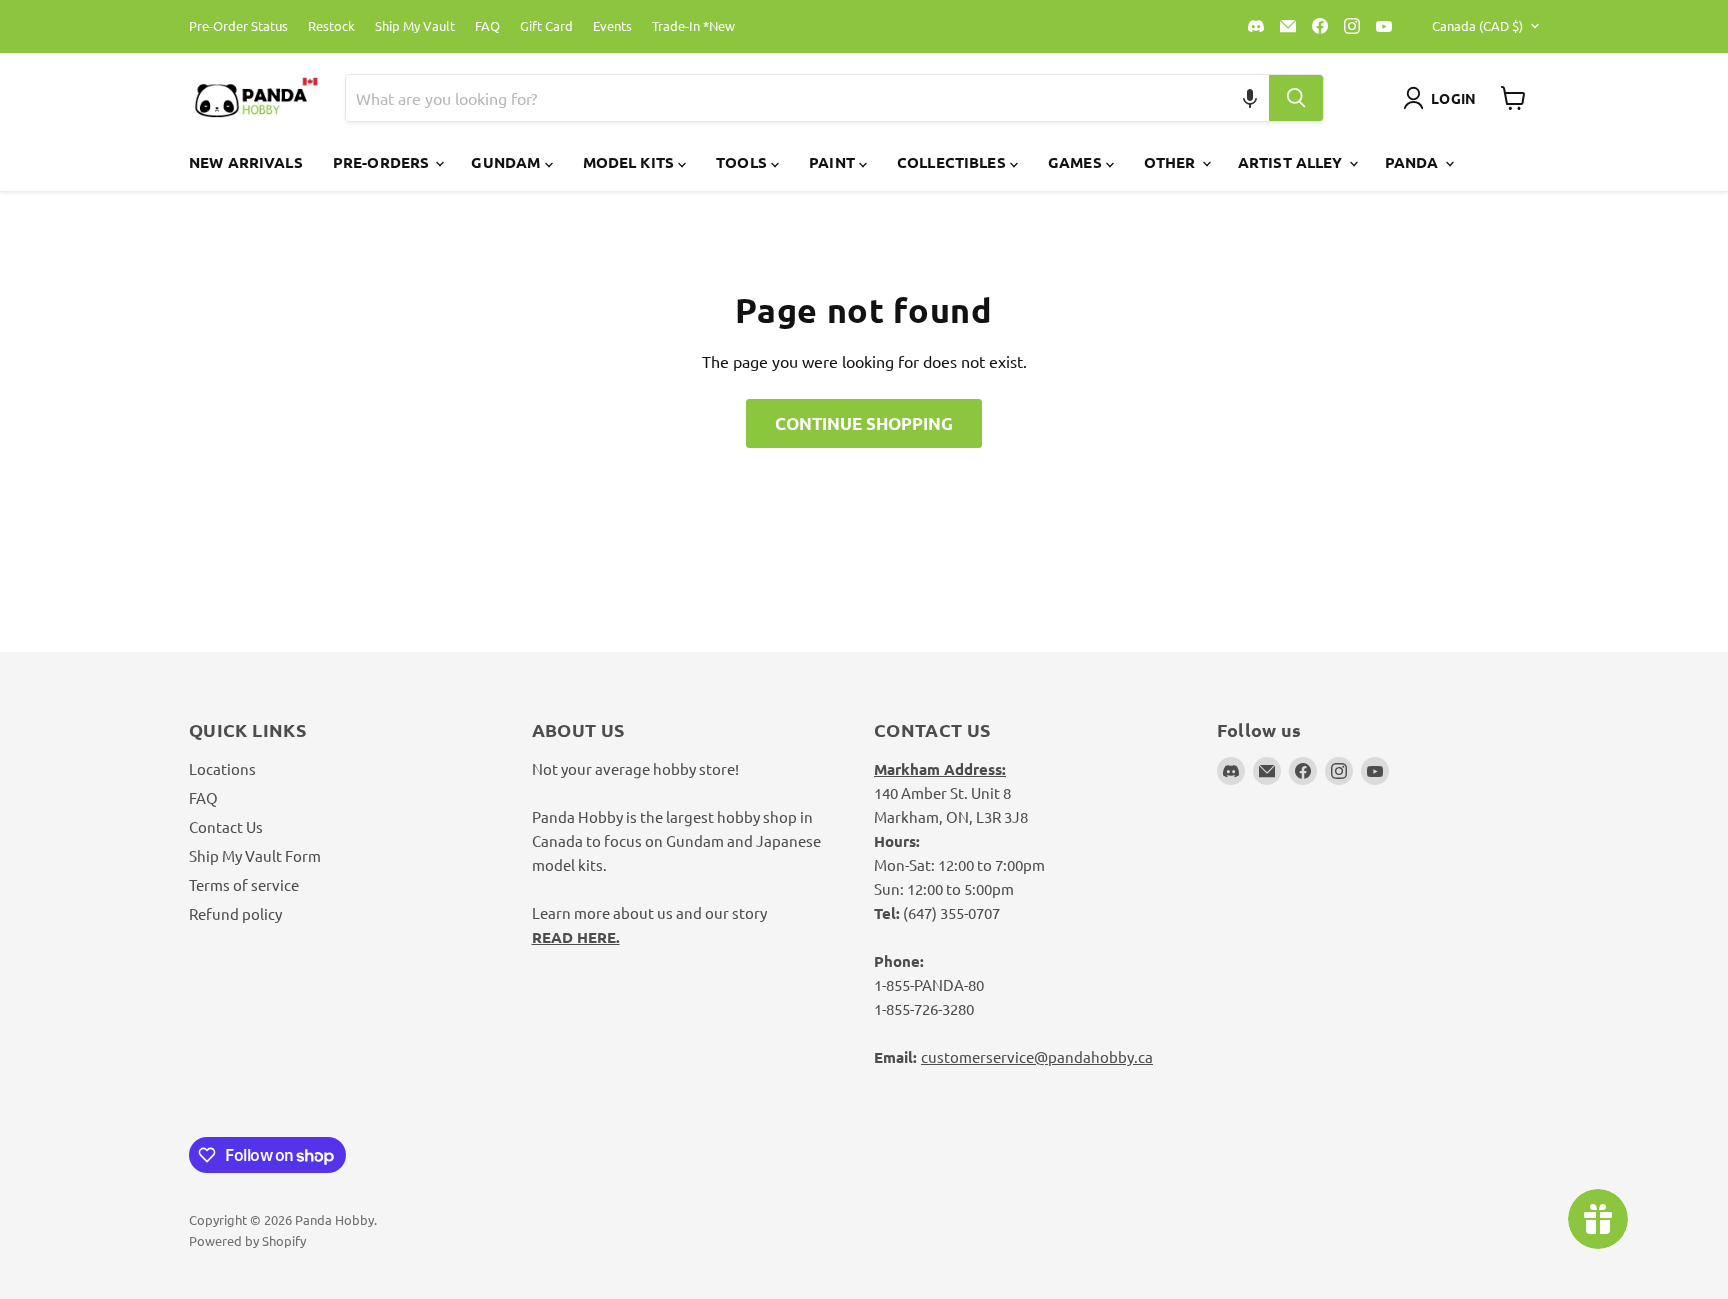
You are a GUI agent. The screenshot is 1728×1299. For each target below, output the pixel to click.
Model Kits (631, 162)
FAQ (487, 26)
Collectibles (953, 162)
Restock (331, 26)
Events (612, 26)
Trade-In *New (693, 26)
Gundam (507, 162)
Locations (222, 768)
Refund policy (235, 913)
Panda (1414, 162)
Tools (743, 162)
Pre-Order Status (238, 26)
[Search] (1296, 98)
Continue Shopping (864, 423)
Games (1077, 162)
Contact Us (226, 826)
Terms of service (244, 884)
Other (1172, 162)
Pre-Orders (383, 162)
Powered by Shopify (247, 1240)
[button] (1250, 98)
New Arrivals (246, 162)
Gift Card (546, 26)
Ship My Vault (415, 26)
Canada (1477, 25)
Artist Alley (1292, 162)
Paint (834, 162)
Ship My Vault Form (255, 855)
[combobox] (784, 98)
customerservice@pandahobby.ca (1037, 1056)
